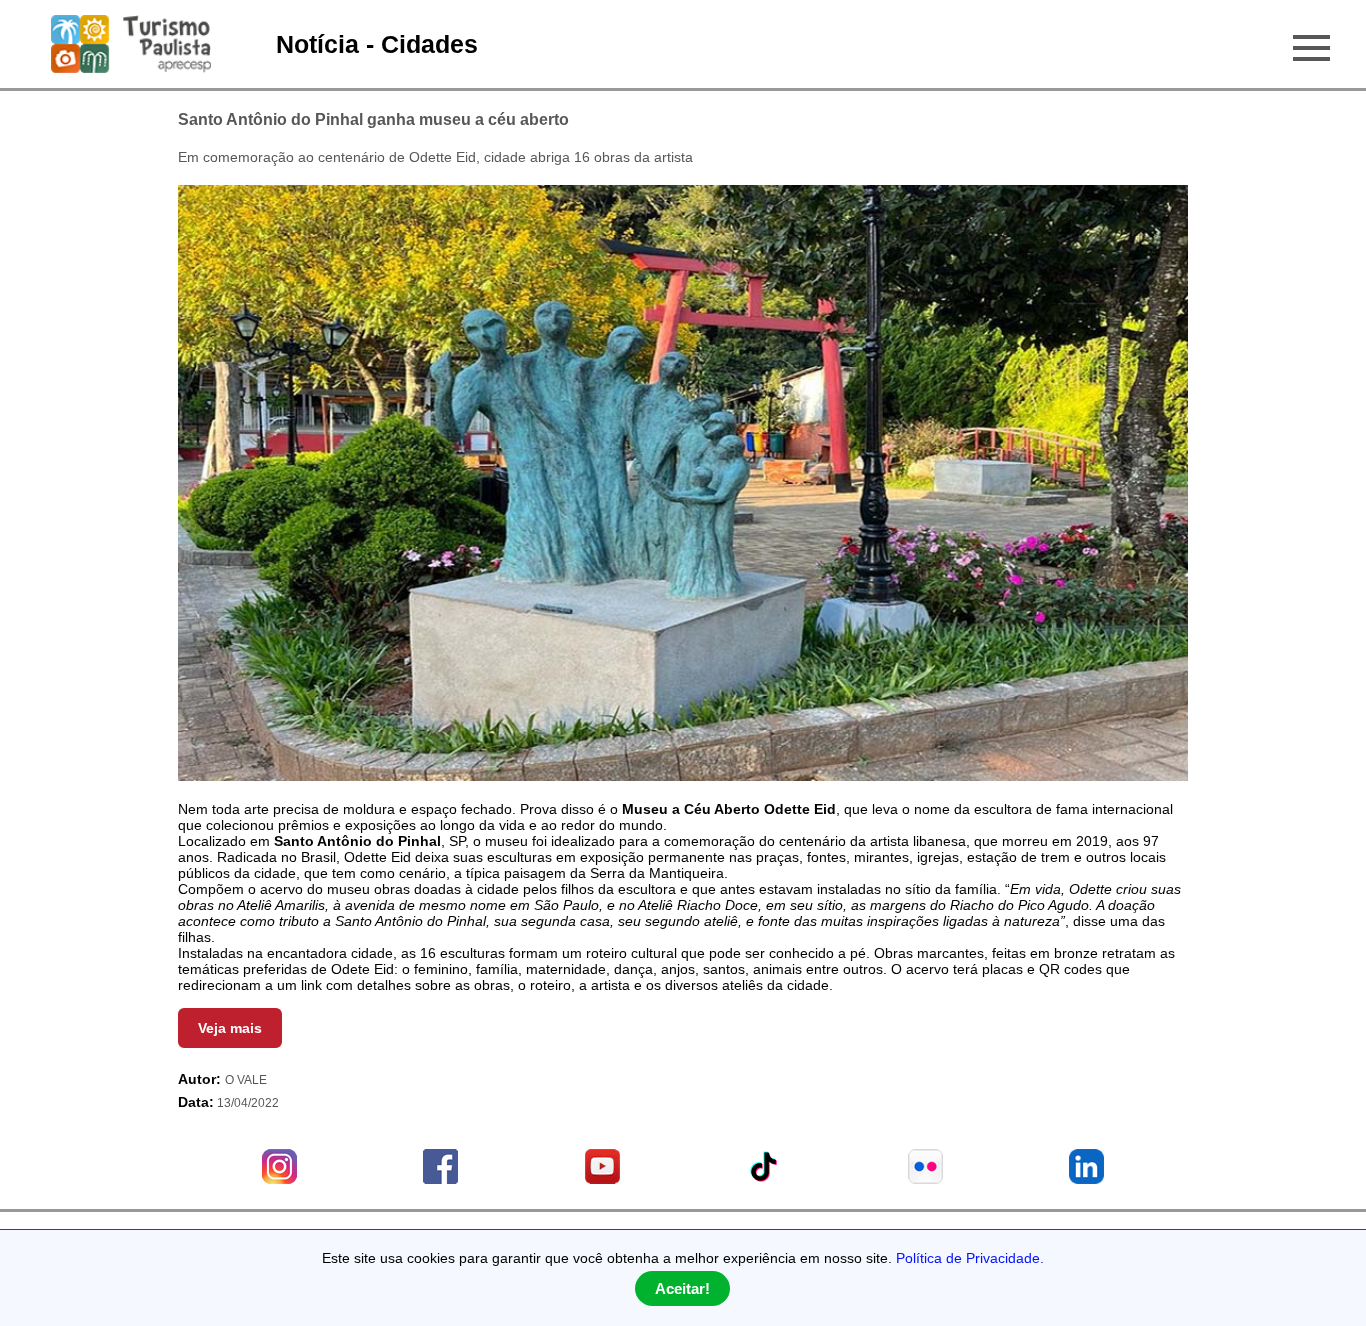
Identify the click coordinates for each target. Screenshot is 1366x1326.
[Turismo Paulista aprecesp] (131, 65)
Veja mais (230, 1028)
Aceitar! (682, 1288)
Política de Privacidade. (970, 1258)
